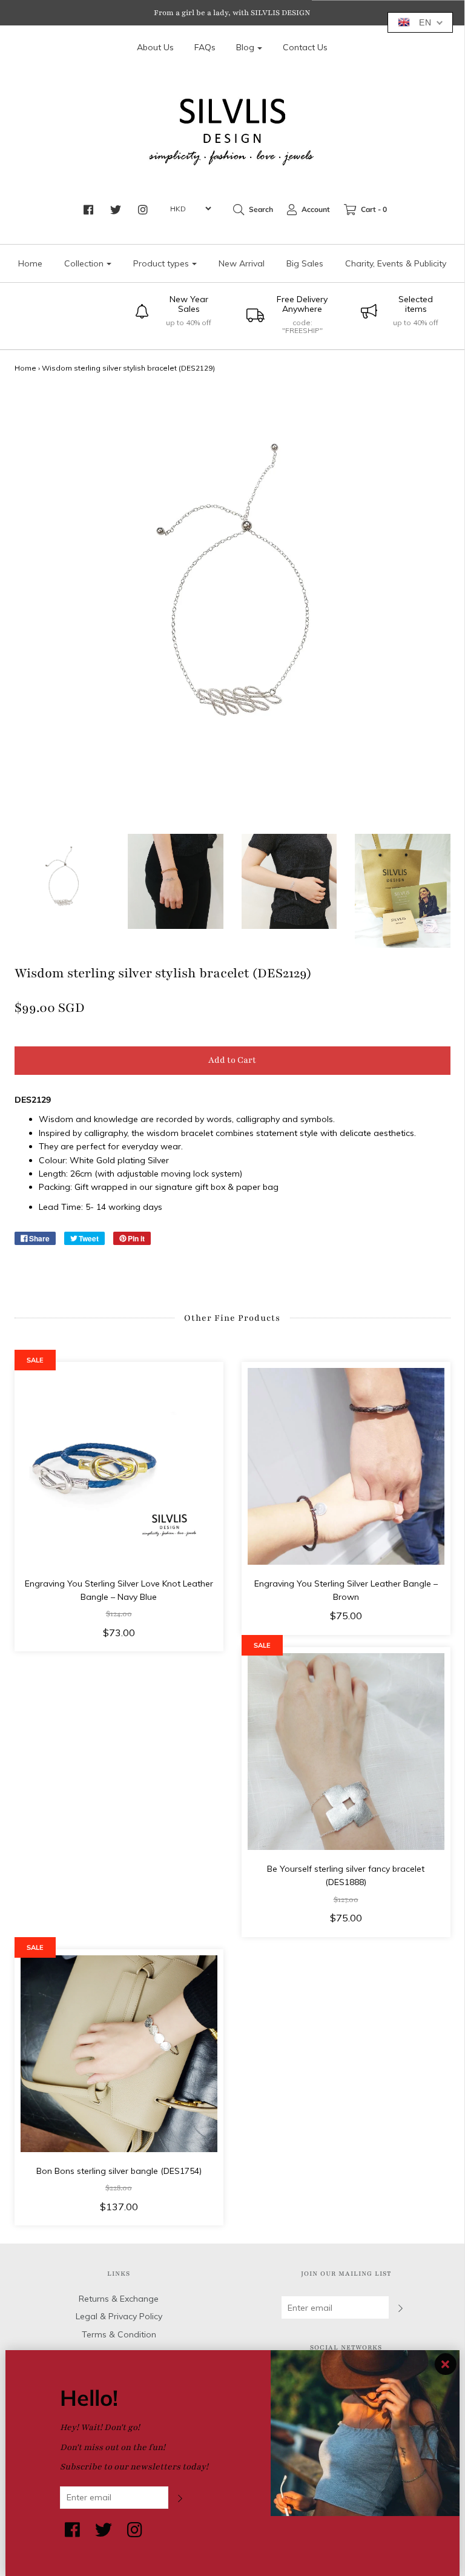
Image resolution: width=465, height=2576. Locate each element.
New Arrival (242, 263)
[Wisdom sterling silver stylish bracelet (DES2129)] (62, 882)
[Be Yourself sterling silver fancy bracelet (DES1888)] (346, 1752)
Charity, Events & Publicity (396, 263)
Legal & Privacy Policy (119, 2316)
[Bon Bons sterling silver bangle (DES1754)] (119, 2054)
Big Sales (305, 263)
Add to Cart (232, 1060)
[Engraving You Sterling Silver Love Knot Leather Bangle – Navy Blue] (119, 1466)
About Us (155, 47)
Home (30, 263)
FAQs (205, 47)
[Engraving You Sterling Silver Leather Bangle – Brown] (346, 1466)
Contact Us (305, 47)
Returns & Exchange (119, 2299)
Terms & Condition (119, 2334)
